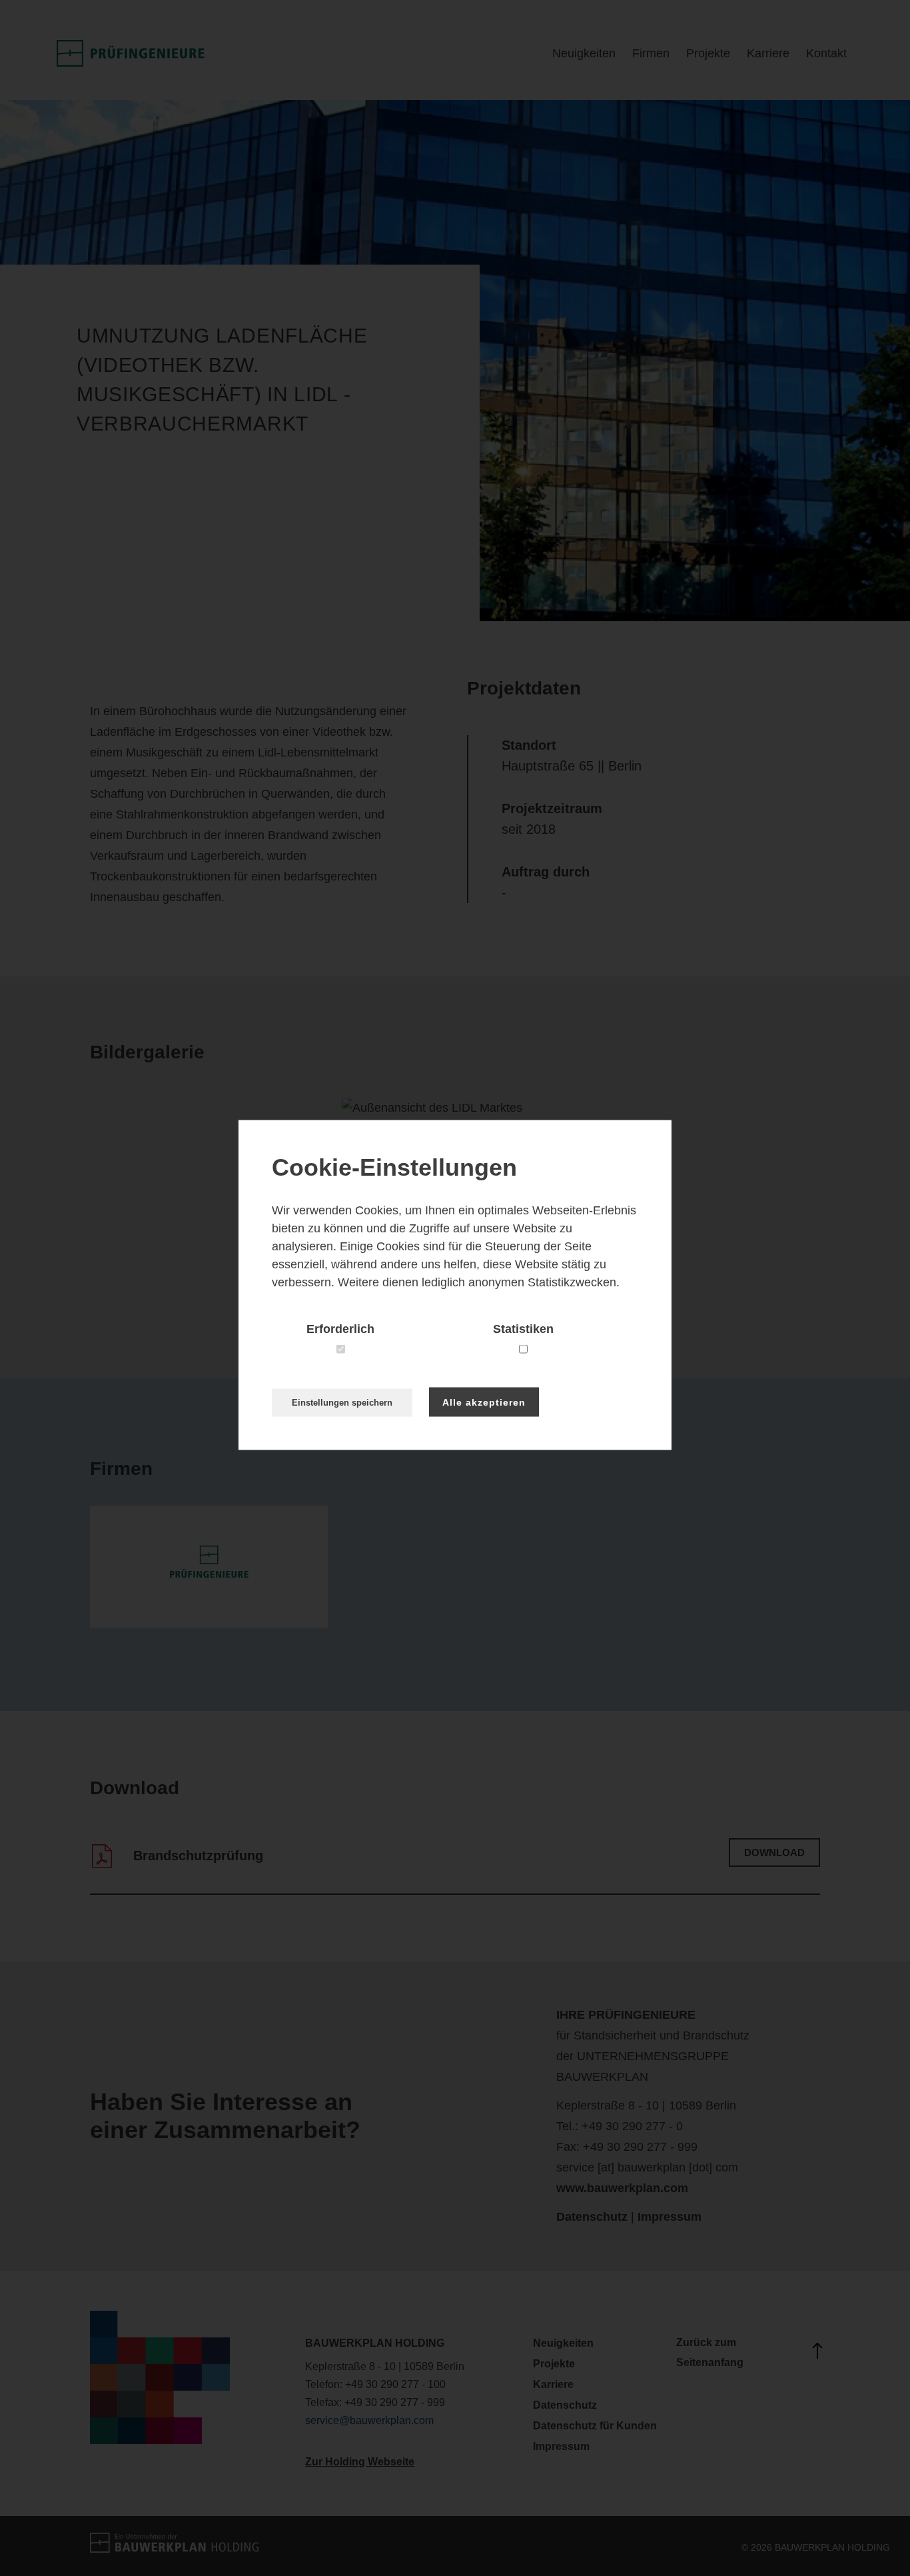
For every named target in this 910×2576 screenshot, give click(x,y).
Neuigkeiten (584, 53)
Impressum (670, 2217)
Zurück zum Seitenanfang (710, 2352)
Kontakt (826, 53)
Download (774, 1853)
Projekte (708, 53)
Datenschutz (592, 2217)
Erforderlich (340, 1328)
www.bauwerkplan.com (622, 2188)
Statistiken (523, 1328)
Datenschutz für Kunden (595, 2426)
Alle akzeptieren (484, 1402)
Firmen (651, 53)
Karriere (768, 53)
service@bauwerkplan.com (369, 2420)
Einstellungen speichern (342, 1402)
